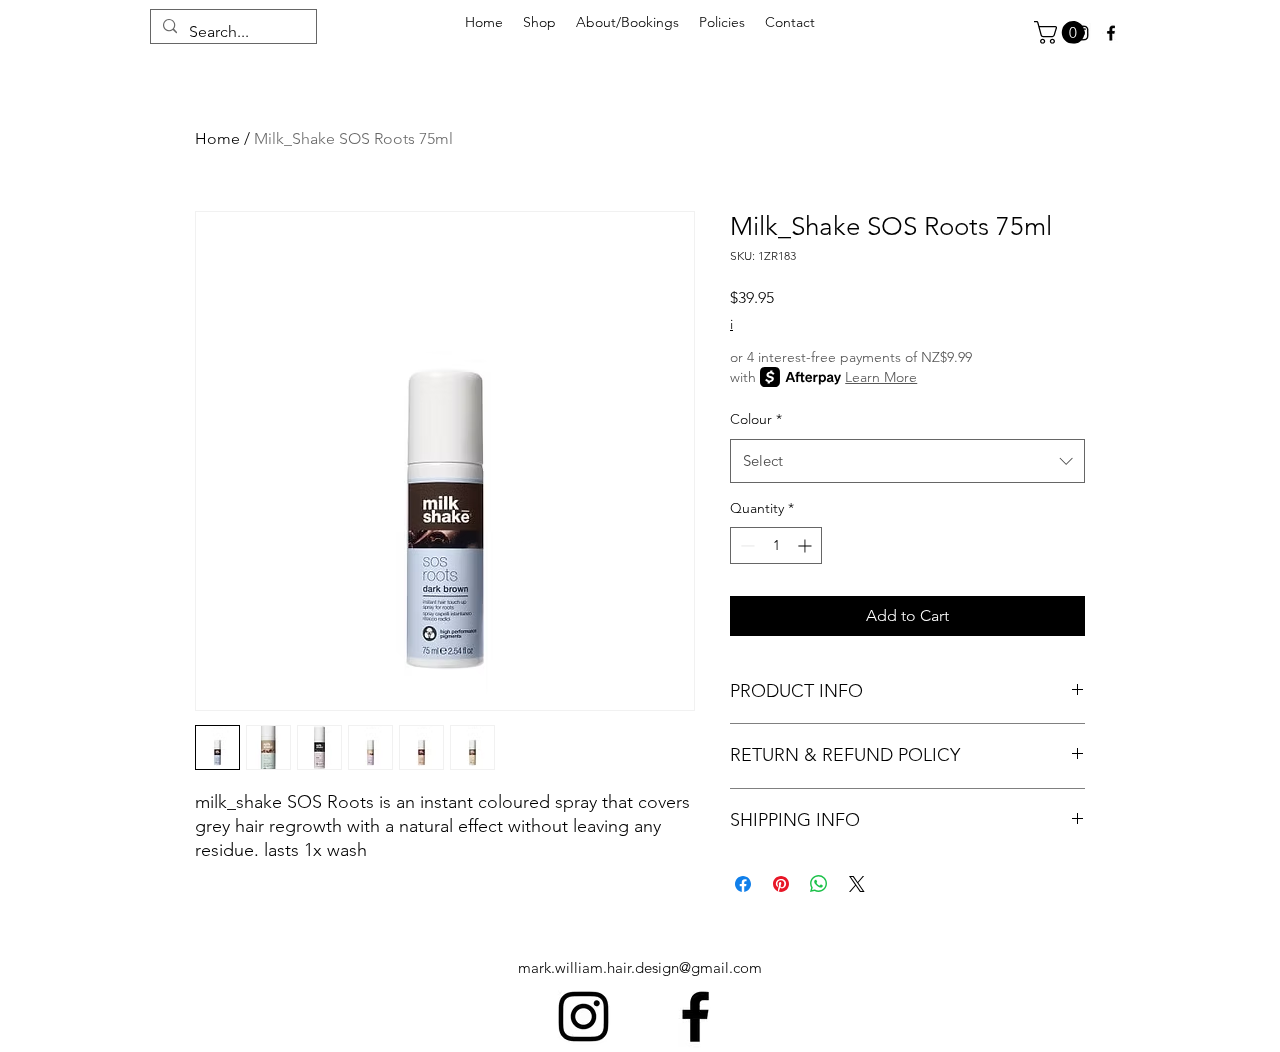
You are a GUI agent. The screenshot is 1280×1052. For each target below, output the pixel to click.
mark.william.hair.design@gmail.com (640, 967)
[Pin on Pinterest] (781, 884)
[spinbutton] (776, 545)
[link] (1062, 32)
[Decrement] (745, 545)
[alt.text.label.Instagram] (583, 1016)
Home (217, 138)
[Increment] (806, 545)
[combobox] (907, 461)
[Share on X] (857, 884)
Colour (756, 419)
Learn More (881, 377)
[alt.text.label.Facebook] (1111, 33)
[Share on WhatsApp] (819, 884)
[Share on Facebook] (743, 884)
